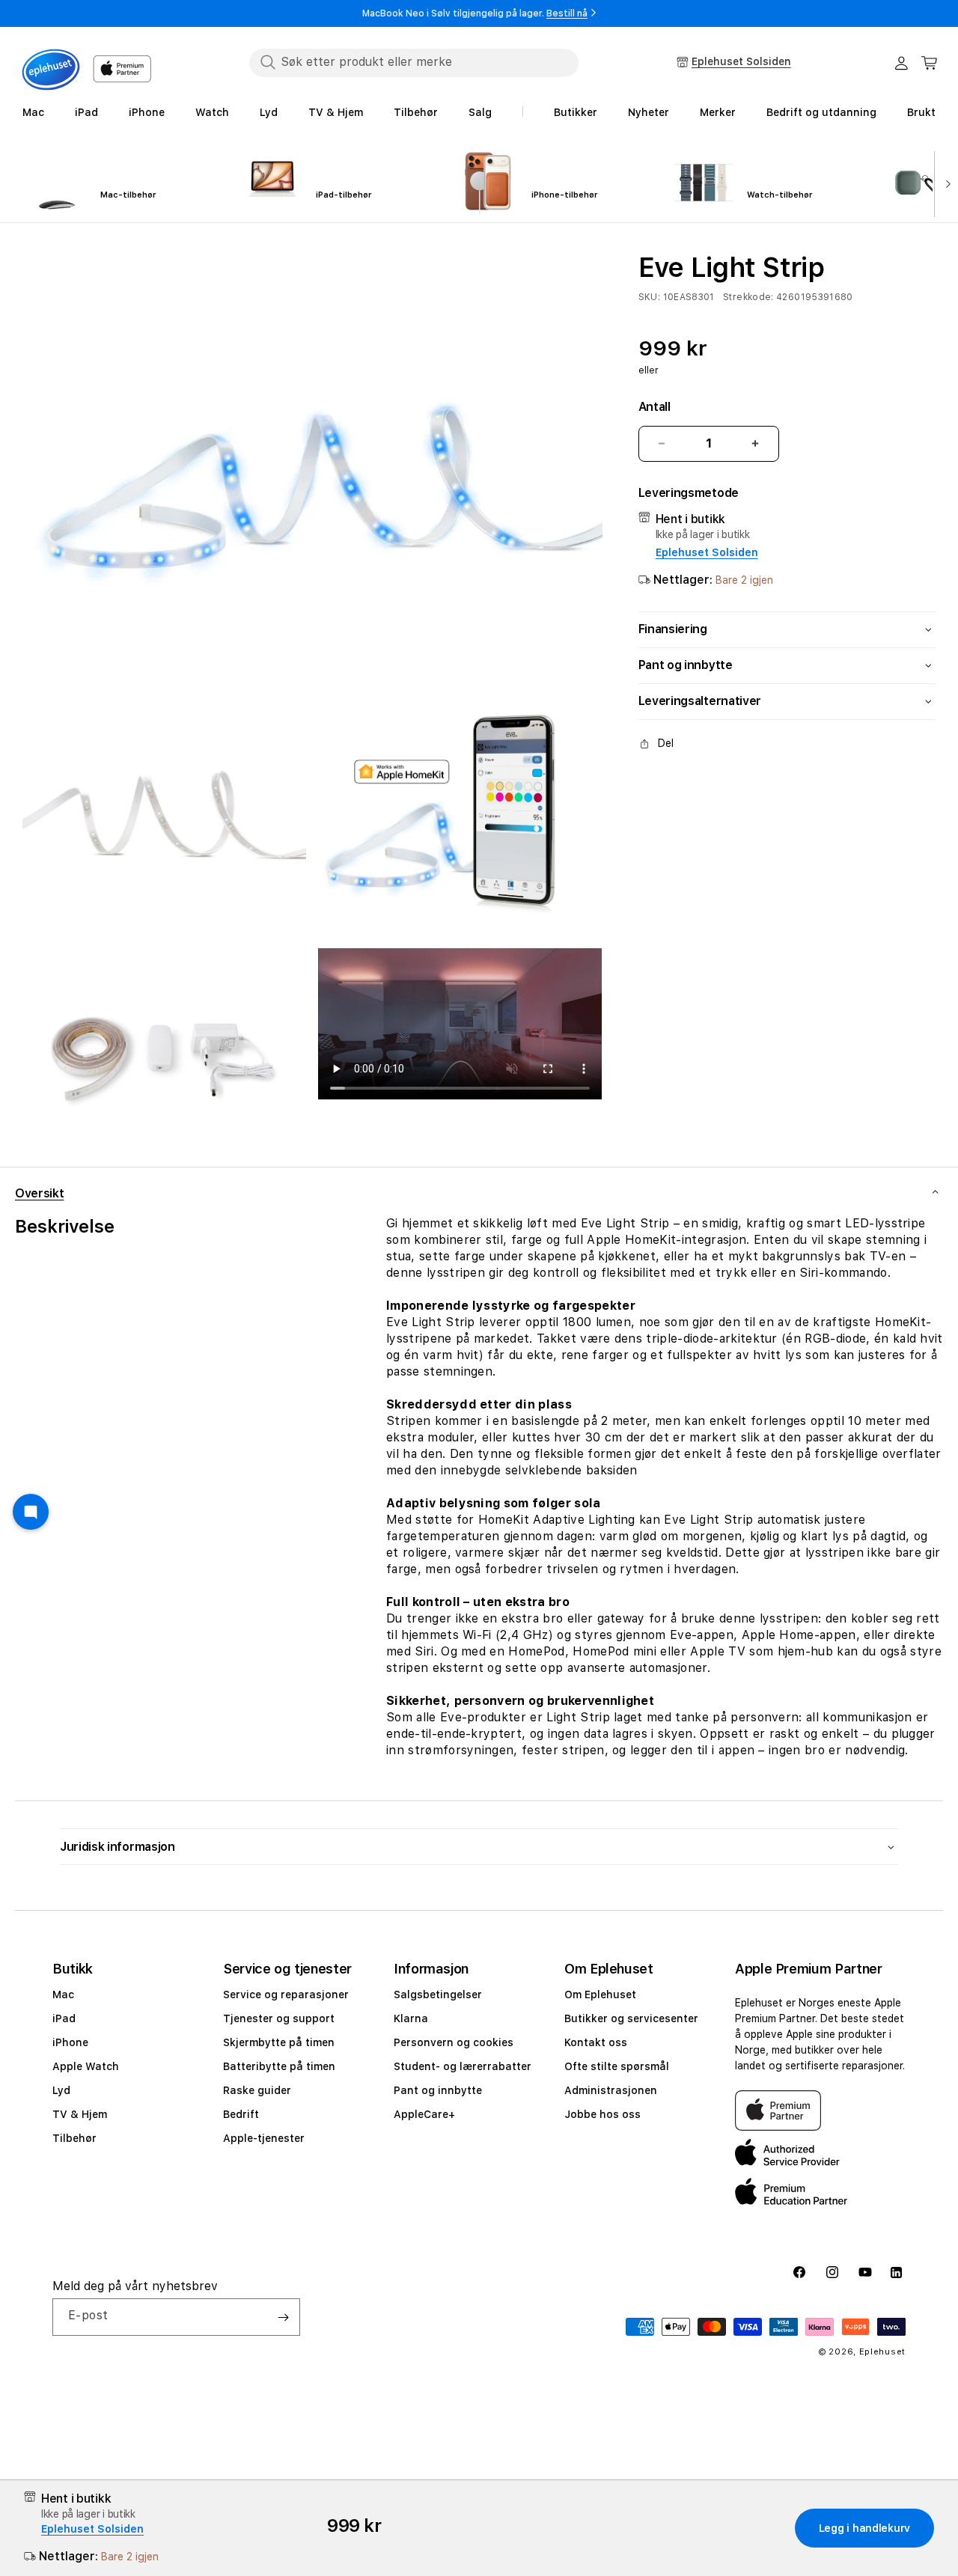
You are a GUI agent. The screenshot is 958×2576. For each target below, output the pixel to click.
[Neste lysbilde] (945, 183)
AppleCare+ (424, 2114)
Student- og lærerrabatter (463, 2066)
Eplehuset (882, 2352)
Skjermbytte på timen (279, 2042)
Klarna (411, 2018)
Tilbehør (74, 2138)
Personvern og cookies (454, 2042)
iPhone (70, 2042)
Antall (655, 407)
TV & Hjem (80, 2114)
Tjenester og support (279, 2018)
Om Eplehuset (600, 1994)
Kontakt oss (596, 2042)
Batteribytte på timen (279, 2066)
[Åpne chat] (31, 1512)
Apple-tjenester (264, 2138)
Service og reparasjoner (286, 1994)
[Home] (51, 70)
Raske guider (257, 2090)
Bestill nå (567, 13)
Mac (63, 1994)
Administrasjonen (611, 2090)
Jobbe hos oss (602, 2114)
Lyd (61, 2090)
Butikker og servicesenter (631, 2018)
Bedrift (241, 2114)
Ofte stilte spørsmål (617, 2066)
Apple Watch (86, 2066)
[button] (930, 63)
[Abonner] (283, 2317)
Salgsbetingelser (438, 1994)
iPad (64, 2018)
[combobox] (414, 62)
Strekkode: (748, 297)
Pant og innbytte (438, 2090)
